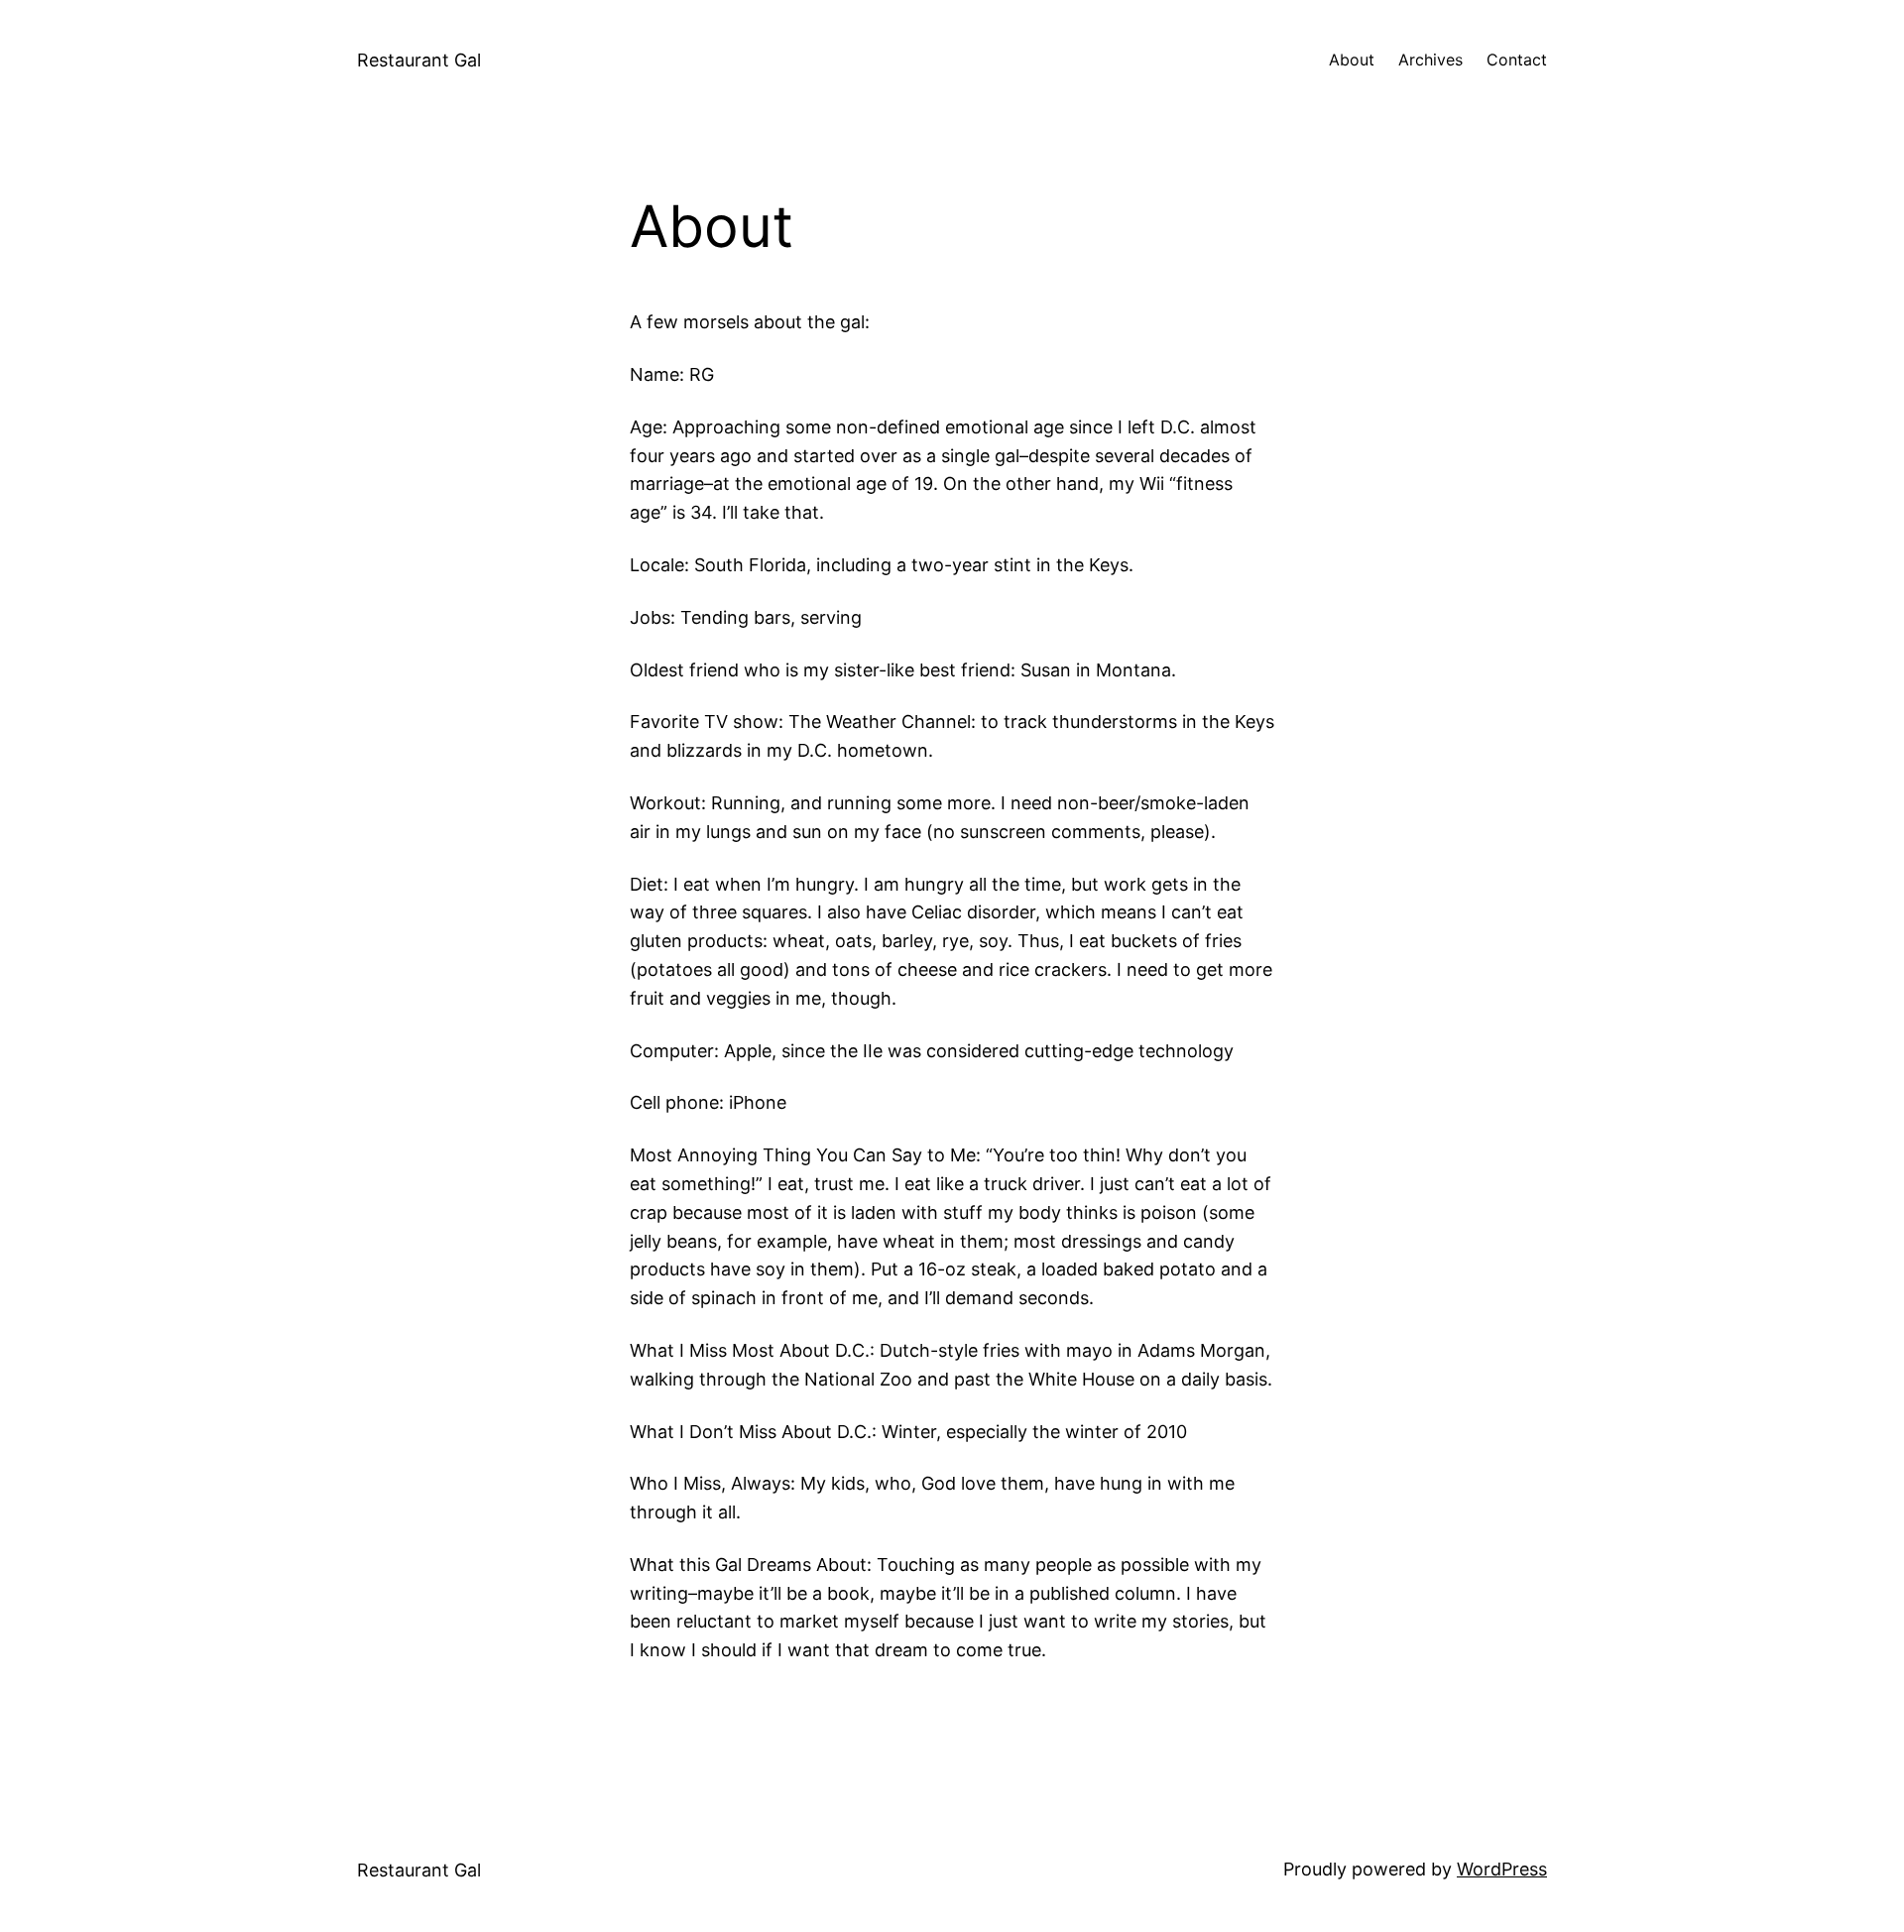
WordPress (1502, 1869)
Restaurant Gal (419, 60)
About (1352, 60)
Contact (1517, 60)
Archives (1430, 60)
